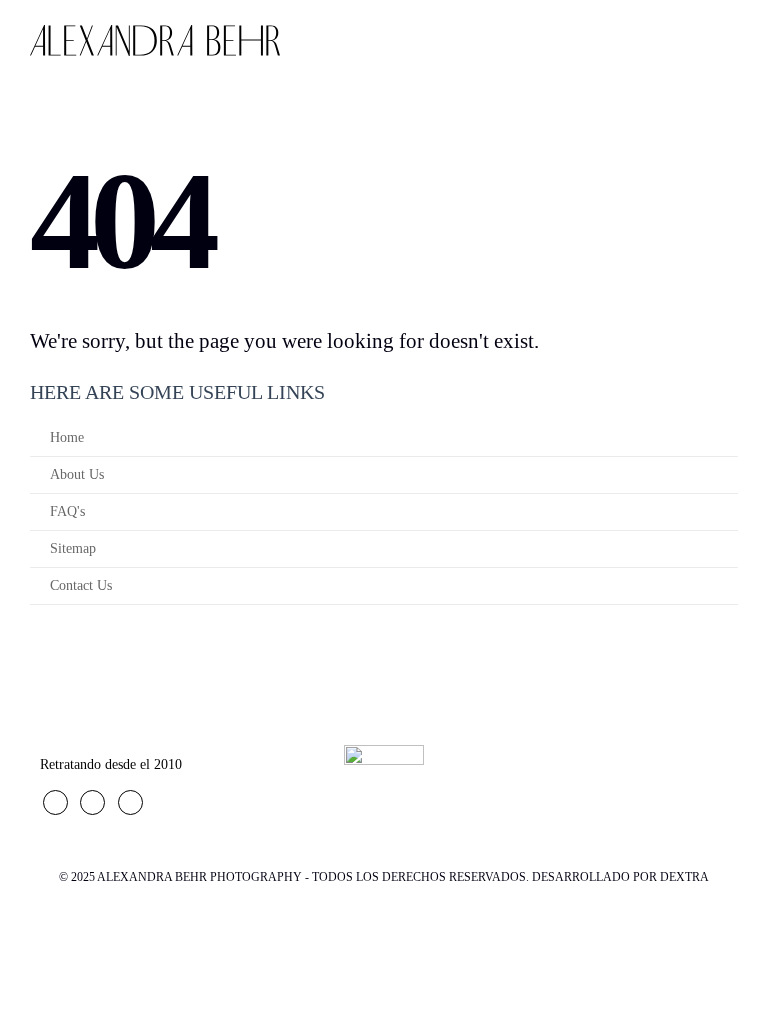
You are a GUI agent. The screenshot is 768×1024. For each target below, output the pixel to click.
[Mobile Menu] (729, 41)
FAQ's (67, 511)
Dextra (684, 877)
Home (67, 437)
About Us (77, 474)
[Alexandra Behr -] (155, 40)
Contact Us (81, 585)
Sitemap (73, 548)
